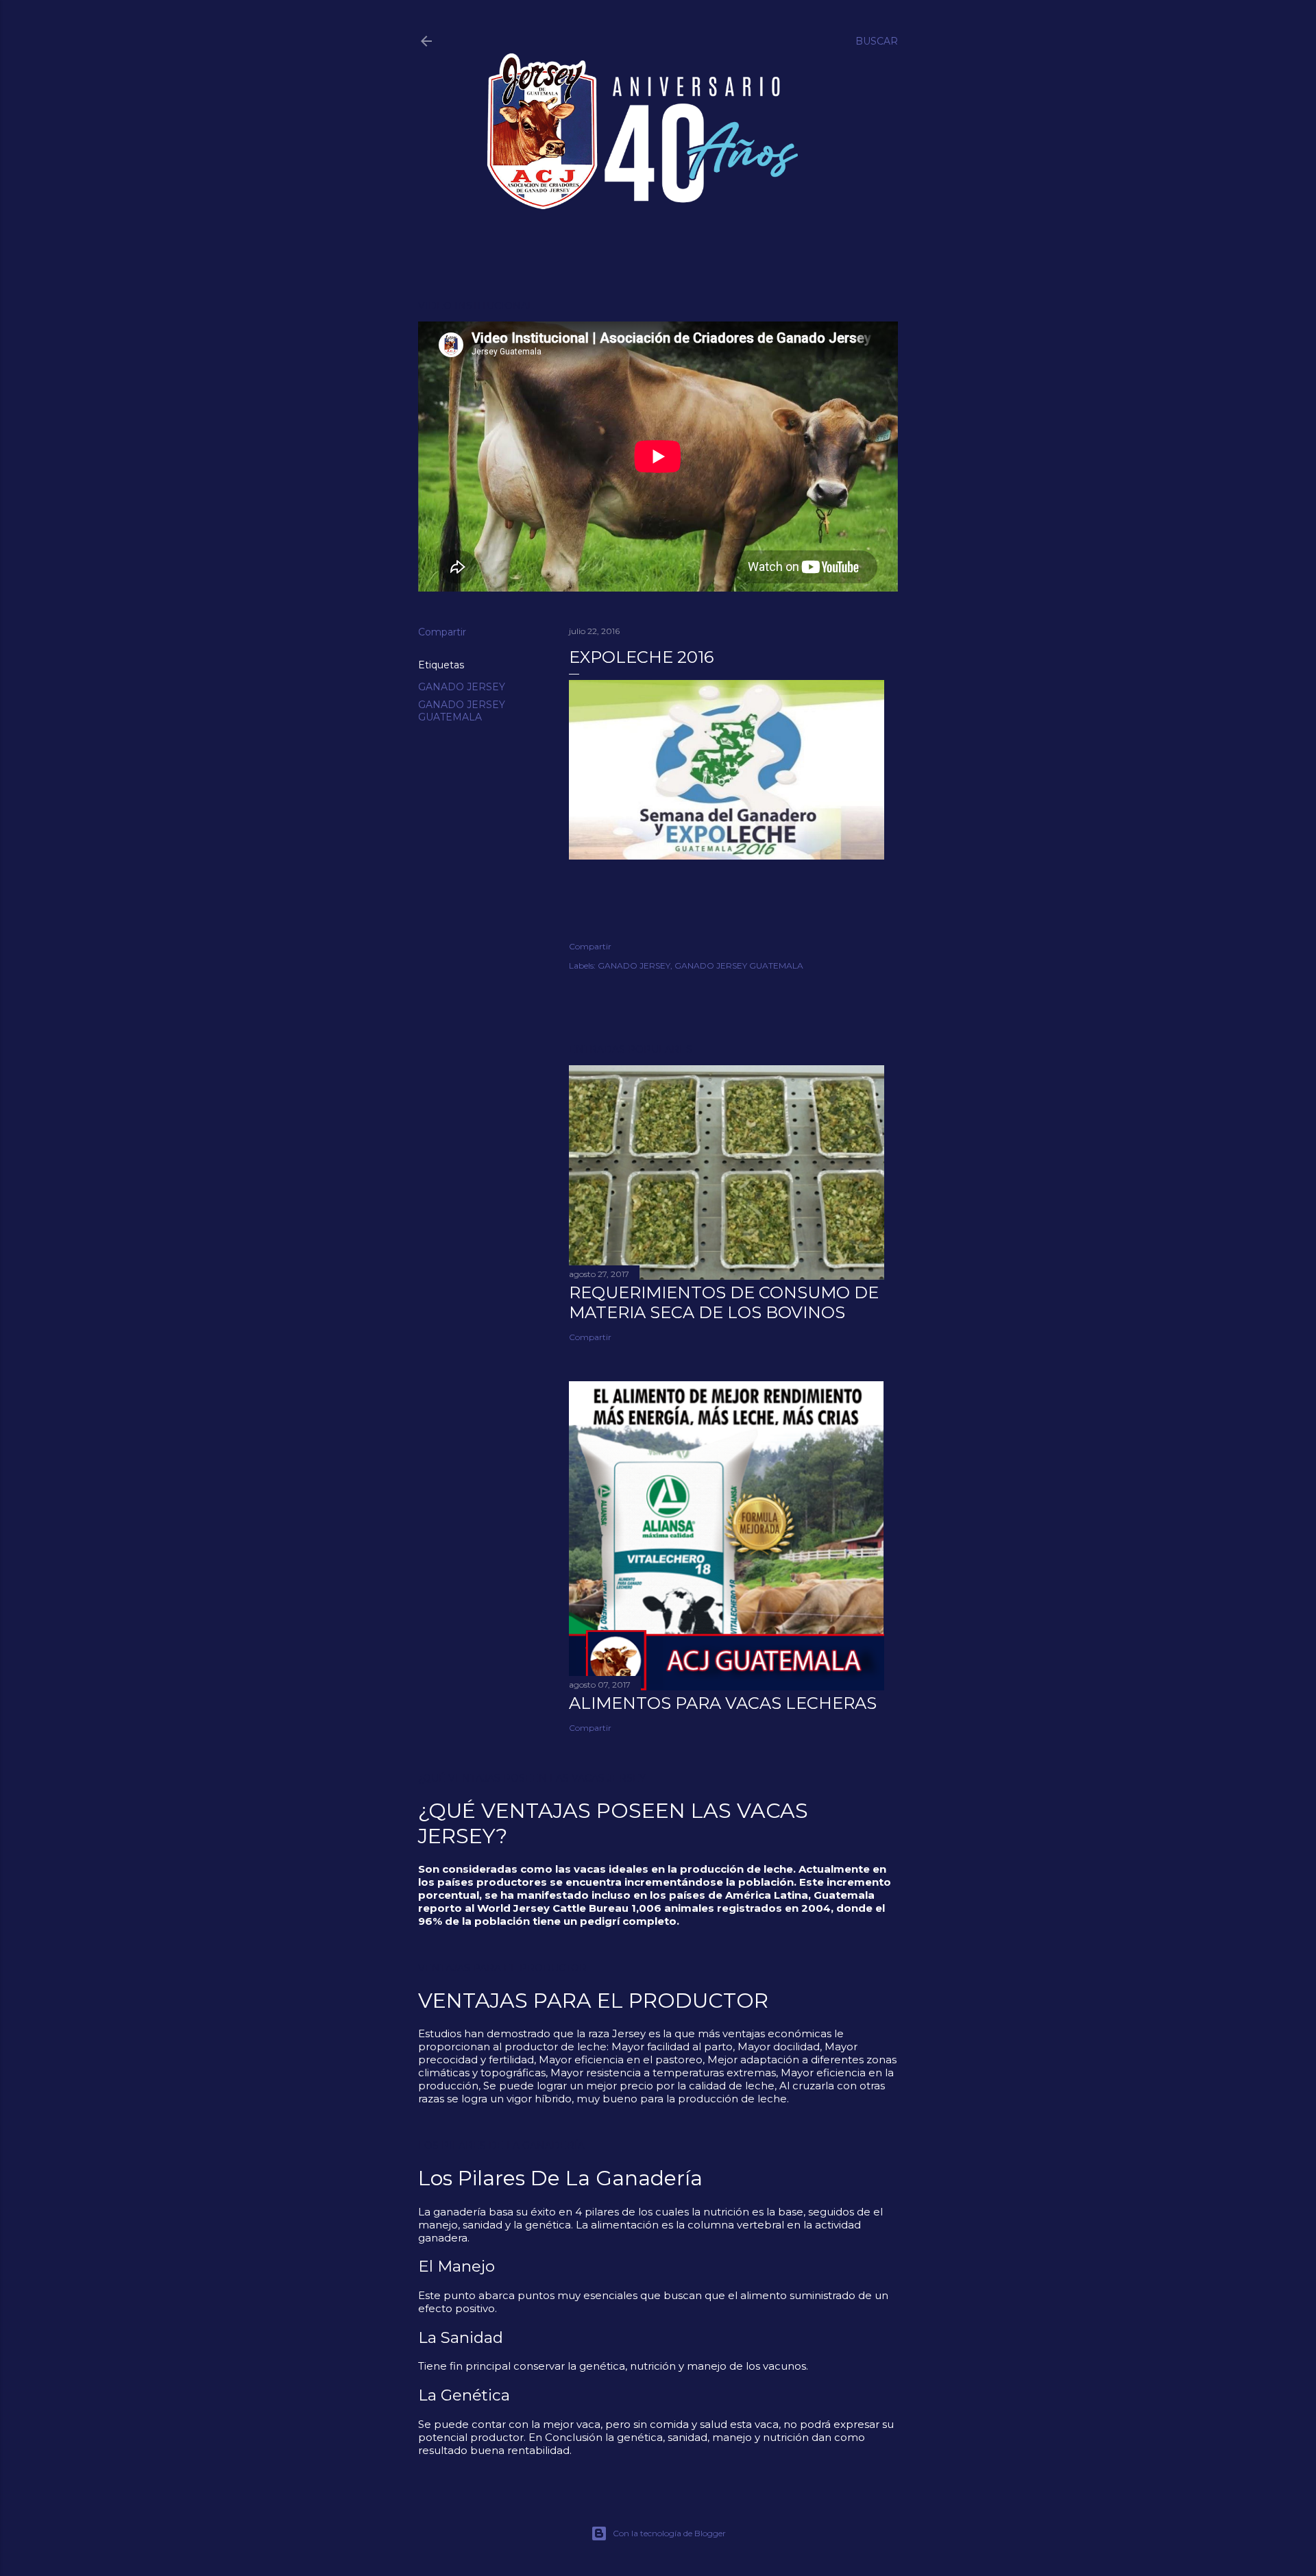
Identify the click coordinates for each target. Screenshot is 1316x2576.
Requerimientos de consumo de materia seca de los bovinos (724, 1302)
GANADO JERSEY (462, 687)
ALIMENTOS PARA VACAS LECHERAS (723, 1703)
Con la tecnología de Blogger (669, 2533)
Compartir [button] (442, 632)
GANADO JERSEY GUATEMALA (462, 711)
